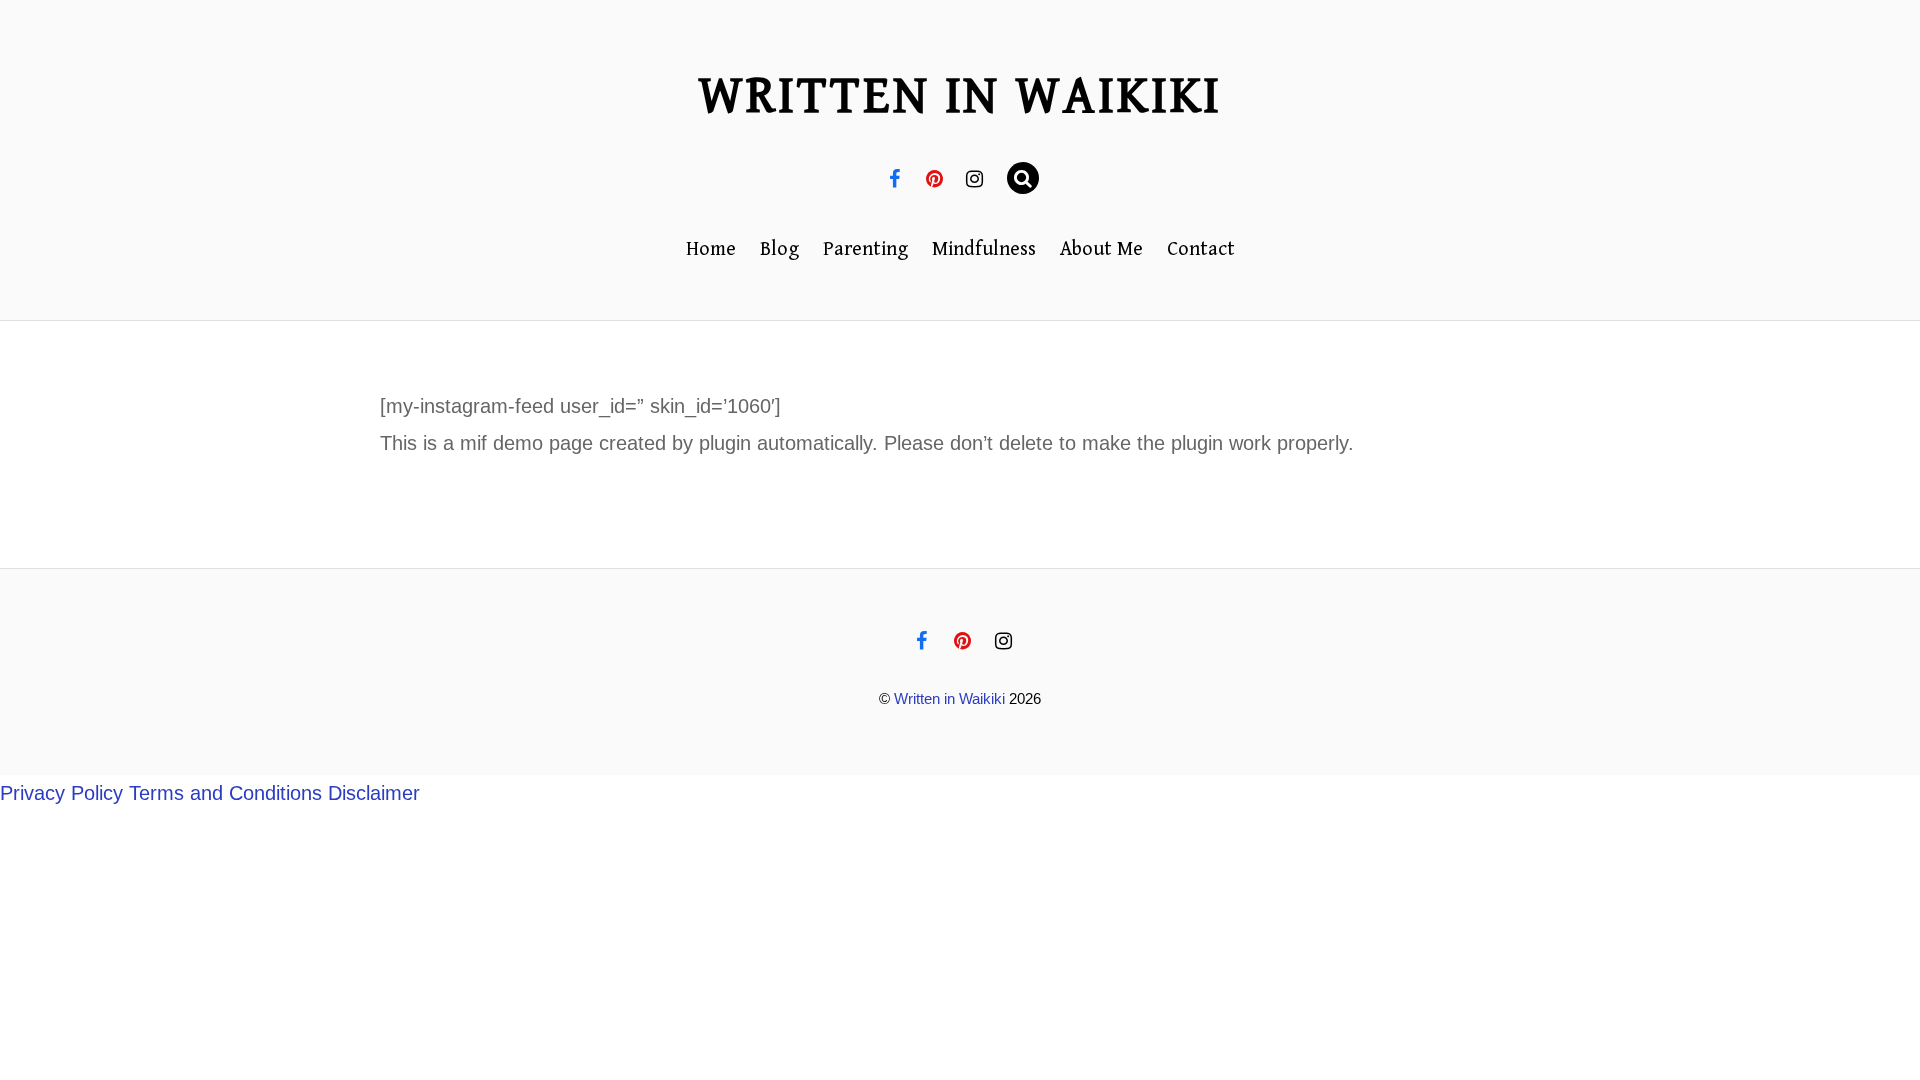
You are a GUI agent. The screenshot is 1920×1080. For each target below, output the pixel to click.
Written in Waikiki (949, 698)
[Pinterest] (935, 178)
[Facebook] (895, 178)
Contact (1201, 249)
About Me (1101, 249)
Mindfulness (984, 249)
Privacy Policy (61, 793)
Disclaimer (374, 793)
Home (711, 249)
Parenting (865, 249)
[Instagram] (975, 178)
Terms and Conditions (225, 793)
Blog (779, 249)
